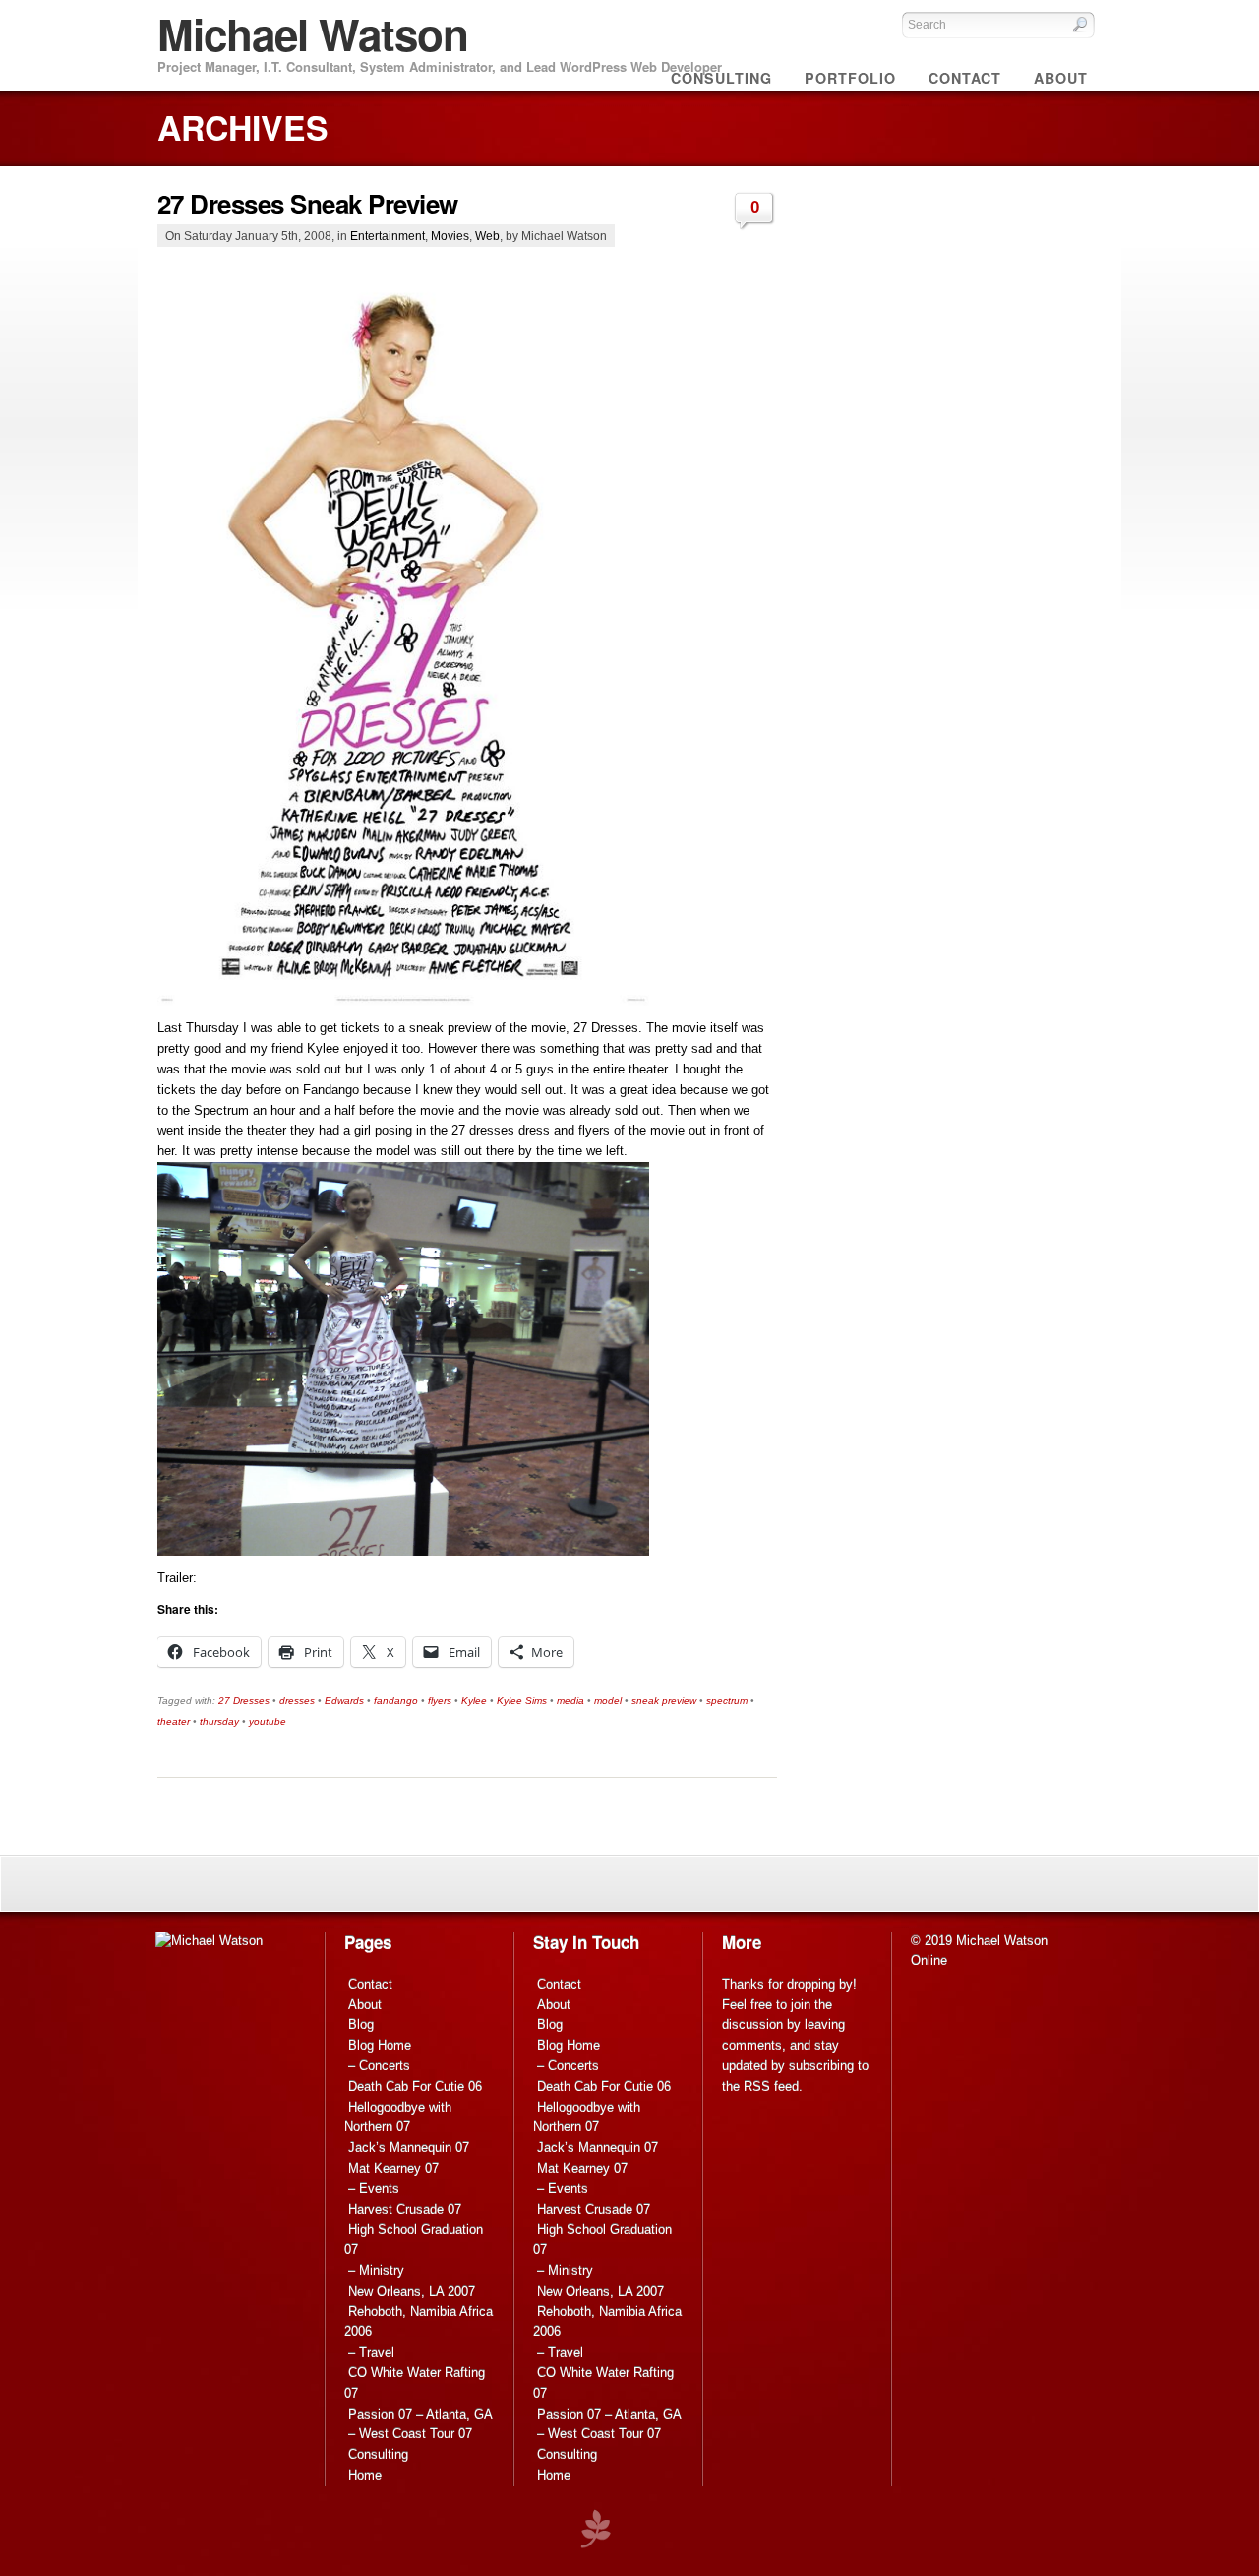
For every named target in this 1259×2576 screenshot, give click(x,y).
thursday (219, 1721)
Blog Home (380, 2045)
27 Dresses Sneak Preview (308, 203)
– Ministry (376, 2270)
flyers (440, 1701)
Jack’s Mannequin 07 (409, 2147)
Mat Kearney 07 (393, 2168)
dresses (297, 1701)
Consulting (378, 2454)
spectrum (727, 1701)
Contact (370, 1984)
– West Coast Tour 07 (410, 2434)
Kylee (474, 1701)
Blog (361, 2024)
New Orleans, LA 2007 (412, 2291)
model (608, 1701)
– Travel (371, 2352)
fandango (396, 1701)
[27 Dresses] (403, 1551)
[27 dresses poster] (403, 1001)
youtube (268, 1721)
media (570, 1701)
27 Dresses (244, 1701)
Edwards (344, 1701)
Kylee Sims (522, 1701)
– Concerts (379, 2066)
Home (365, 2475)
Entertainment (388, 236)
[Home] (209, 1941)
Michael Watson (313, 33)
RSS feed (771, 2086)
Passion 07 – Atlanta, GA (420, 2414)
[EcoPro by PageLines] (595, 2529)
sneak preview (664, 1701)
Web (487, 236)
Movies (450, 236)
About (365, 2005)
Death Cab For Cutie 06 (415, 2086)
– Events (374, 2189)
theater (174, 1721)
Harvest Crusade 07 (405, 2209)
